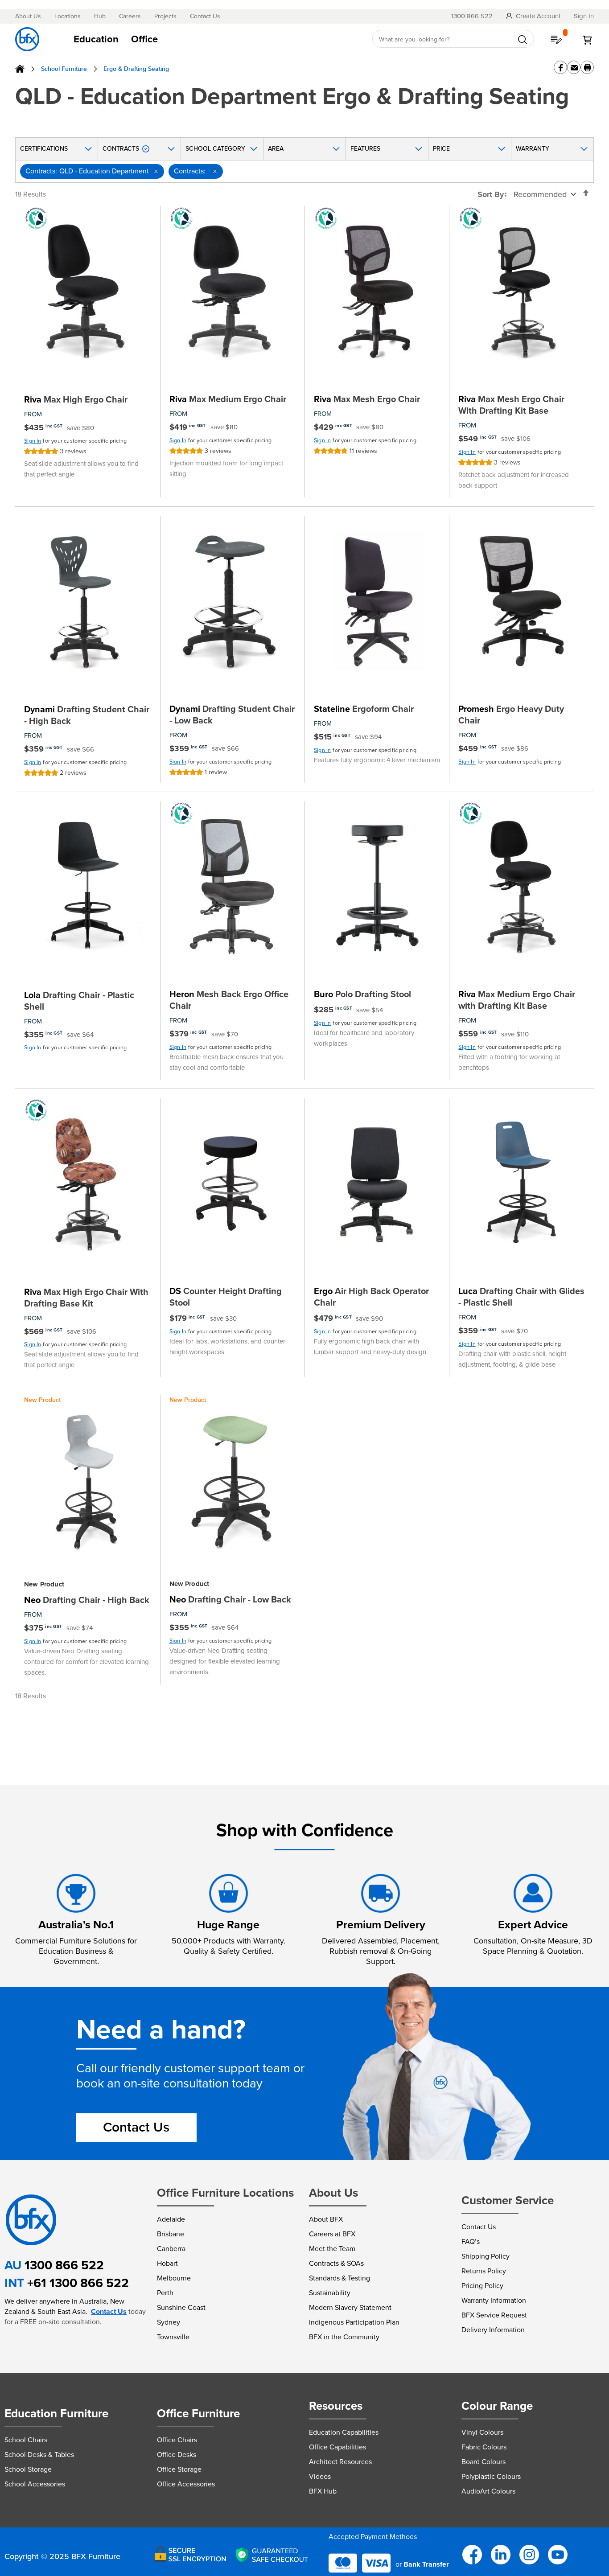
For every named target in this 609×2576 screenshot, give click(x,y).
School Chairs (26, 2440)
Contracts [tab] (121, 149)
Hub (100, 16)
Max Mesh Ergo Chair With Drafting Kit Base (511, 405)
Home (20, 69)
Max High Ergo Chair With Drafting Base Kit (86, 1298)
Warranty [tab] (533, 149)
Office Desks (177, 2455)
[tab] (214, 39)
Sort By (491, 194)
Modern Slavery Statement (350, 2307)
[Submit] (523, 40)
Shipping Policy (486, 2256)
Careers (130, 16)
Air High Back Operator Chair (371, 1297)
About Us (28, 16)
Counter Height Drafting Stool (226, 1297)
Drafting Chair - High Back (87, 1600)
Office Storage (179, 2469)
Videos (320, 2476)
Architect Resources (340, 2462)
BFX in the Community (344, 2337)
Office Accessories (186, 2484)
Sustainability (330, 2293)
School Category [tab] (215, 149)
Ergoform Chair (364, 709)
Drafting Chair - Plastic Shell (79, 1001)
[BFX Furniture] (27, 39)
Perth (165, 2293)
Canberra (171, 2249)
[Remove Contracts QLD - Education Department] (156, 171)
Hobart (167, 2263)
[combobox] (453, 39)
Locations (68, 16)
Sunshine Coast (181, 2307)
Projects (165, 16)
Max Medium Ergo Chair (228, 399)
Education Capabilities (344, 2432)
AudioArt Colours (488, 2491)
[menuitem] (96, 39)
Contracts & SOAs (336, 2263)
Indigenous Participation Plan (354, 2322)
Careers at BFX (332, 2234)
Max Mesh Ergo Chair (367, 399)
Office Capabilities (337, 2447)
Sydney (169, 2322)
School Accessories (35, 2484)
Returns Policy (484, 2271)
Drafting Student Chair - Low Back (232, 715)
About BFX (326, 2219)
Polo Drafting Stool (362, 994)
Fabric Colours (484, 2447)
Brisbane (171, 2234)
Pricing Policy (482, 2286)
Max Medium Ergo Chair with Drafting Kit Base (517, 1000)
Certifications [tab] (44, 149)
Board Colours (483, 2462)
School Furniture (64, 69)
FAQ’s (471, 2241)
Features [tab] (365, 149)
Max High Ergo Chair (76, 399)
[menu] (214, 39)
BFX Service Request (494, 2315)
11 (363, 451)
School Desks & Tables (39, 2455)
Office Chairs (177, 2440)
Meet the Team (332, 2249)
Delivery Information (493, 2330)
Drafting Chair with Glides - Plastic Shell (521, 1297)
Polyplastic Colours (491, 2476)
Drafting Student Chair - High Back (87, 715)
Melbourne (174, 2278)
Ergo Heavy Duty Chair (511, 715)
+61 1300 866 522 (78, 2283)
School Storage (28, 2469)
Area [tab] (276, 149)
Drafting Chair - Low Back (230, 1599)
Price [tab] (441, 149)
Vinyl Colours (482, 2432)
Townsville (173, 2337)
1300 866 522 (64, 2265)
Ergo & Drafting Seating (136, 69)
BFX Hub (323, 2491)
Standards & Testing (339, 2278)
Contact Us (205, 16)
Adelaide (171, 2219)
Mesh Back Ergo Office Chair (229, 1000)
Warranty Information (494, 2300)
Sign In (33, 441)
